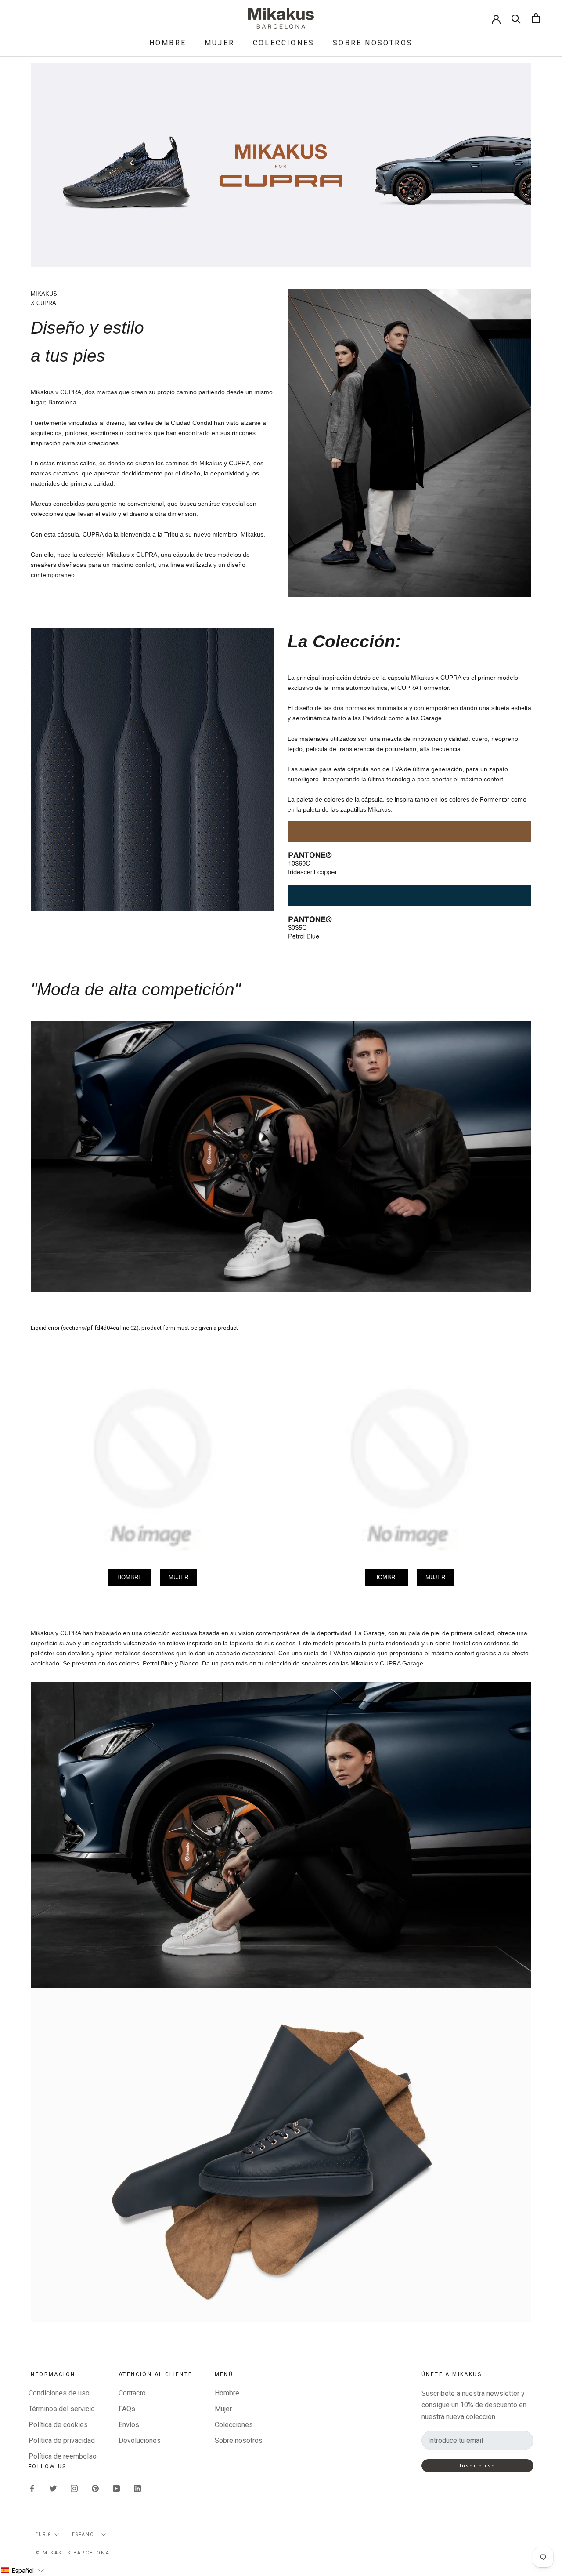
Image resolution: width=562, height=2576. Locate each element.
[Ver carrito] (536, 18)
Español (85, 2534)
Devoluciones (140, 2440)
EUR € (43, 2534)
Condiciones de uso (59, 2393)
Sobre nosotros (373, 43)
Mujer (220, 43)
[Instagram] (74, 2489)
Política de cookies (58, 2425)
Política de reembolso (63, 2456)
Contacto (132, 2393)
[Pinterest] (95, 2489)
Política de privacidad (62, 2440)
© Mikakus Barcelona (72, 2553)
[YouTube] (116, 2489)
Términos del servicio (62, 2409)
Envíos (129, 2425)
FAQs (127, 2409)
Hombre (168, 43)
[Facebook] (32, 2489)
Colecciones (284, 43)
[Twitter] (53, 2489)
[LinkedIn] (137, 2489)
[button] (22, 2571)
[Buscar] (516, 18)
